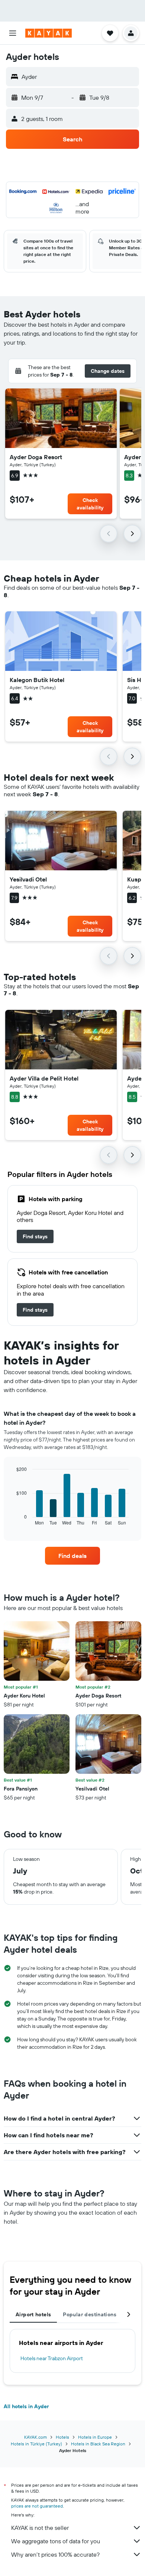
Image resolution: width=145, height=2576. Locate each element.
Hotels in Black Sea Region (98, 2444)
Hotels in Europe (95, 2437)
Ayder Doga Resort (36, 457)
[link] (35, 1236)
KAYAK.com (36, 2437)
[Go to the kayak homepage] (49, 33)
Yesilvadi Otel (28, 879)
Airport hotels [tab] (33, 2314)
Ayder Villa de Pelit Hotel (44, 1078)
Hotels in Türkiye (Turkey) (36, 2444)
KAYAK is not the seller (40, 2528)
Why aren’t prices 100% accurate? (55, 2554)
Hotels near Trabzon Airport (52, 2358)
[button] (13, 33)
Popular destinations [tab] (90, 2314)
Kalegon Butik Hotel (37, 680)
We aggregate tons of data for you (56, 2541)
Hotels (62, 2437)
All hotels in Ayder (26, 2406)
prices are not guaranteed (37, 2506)
